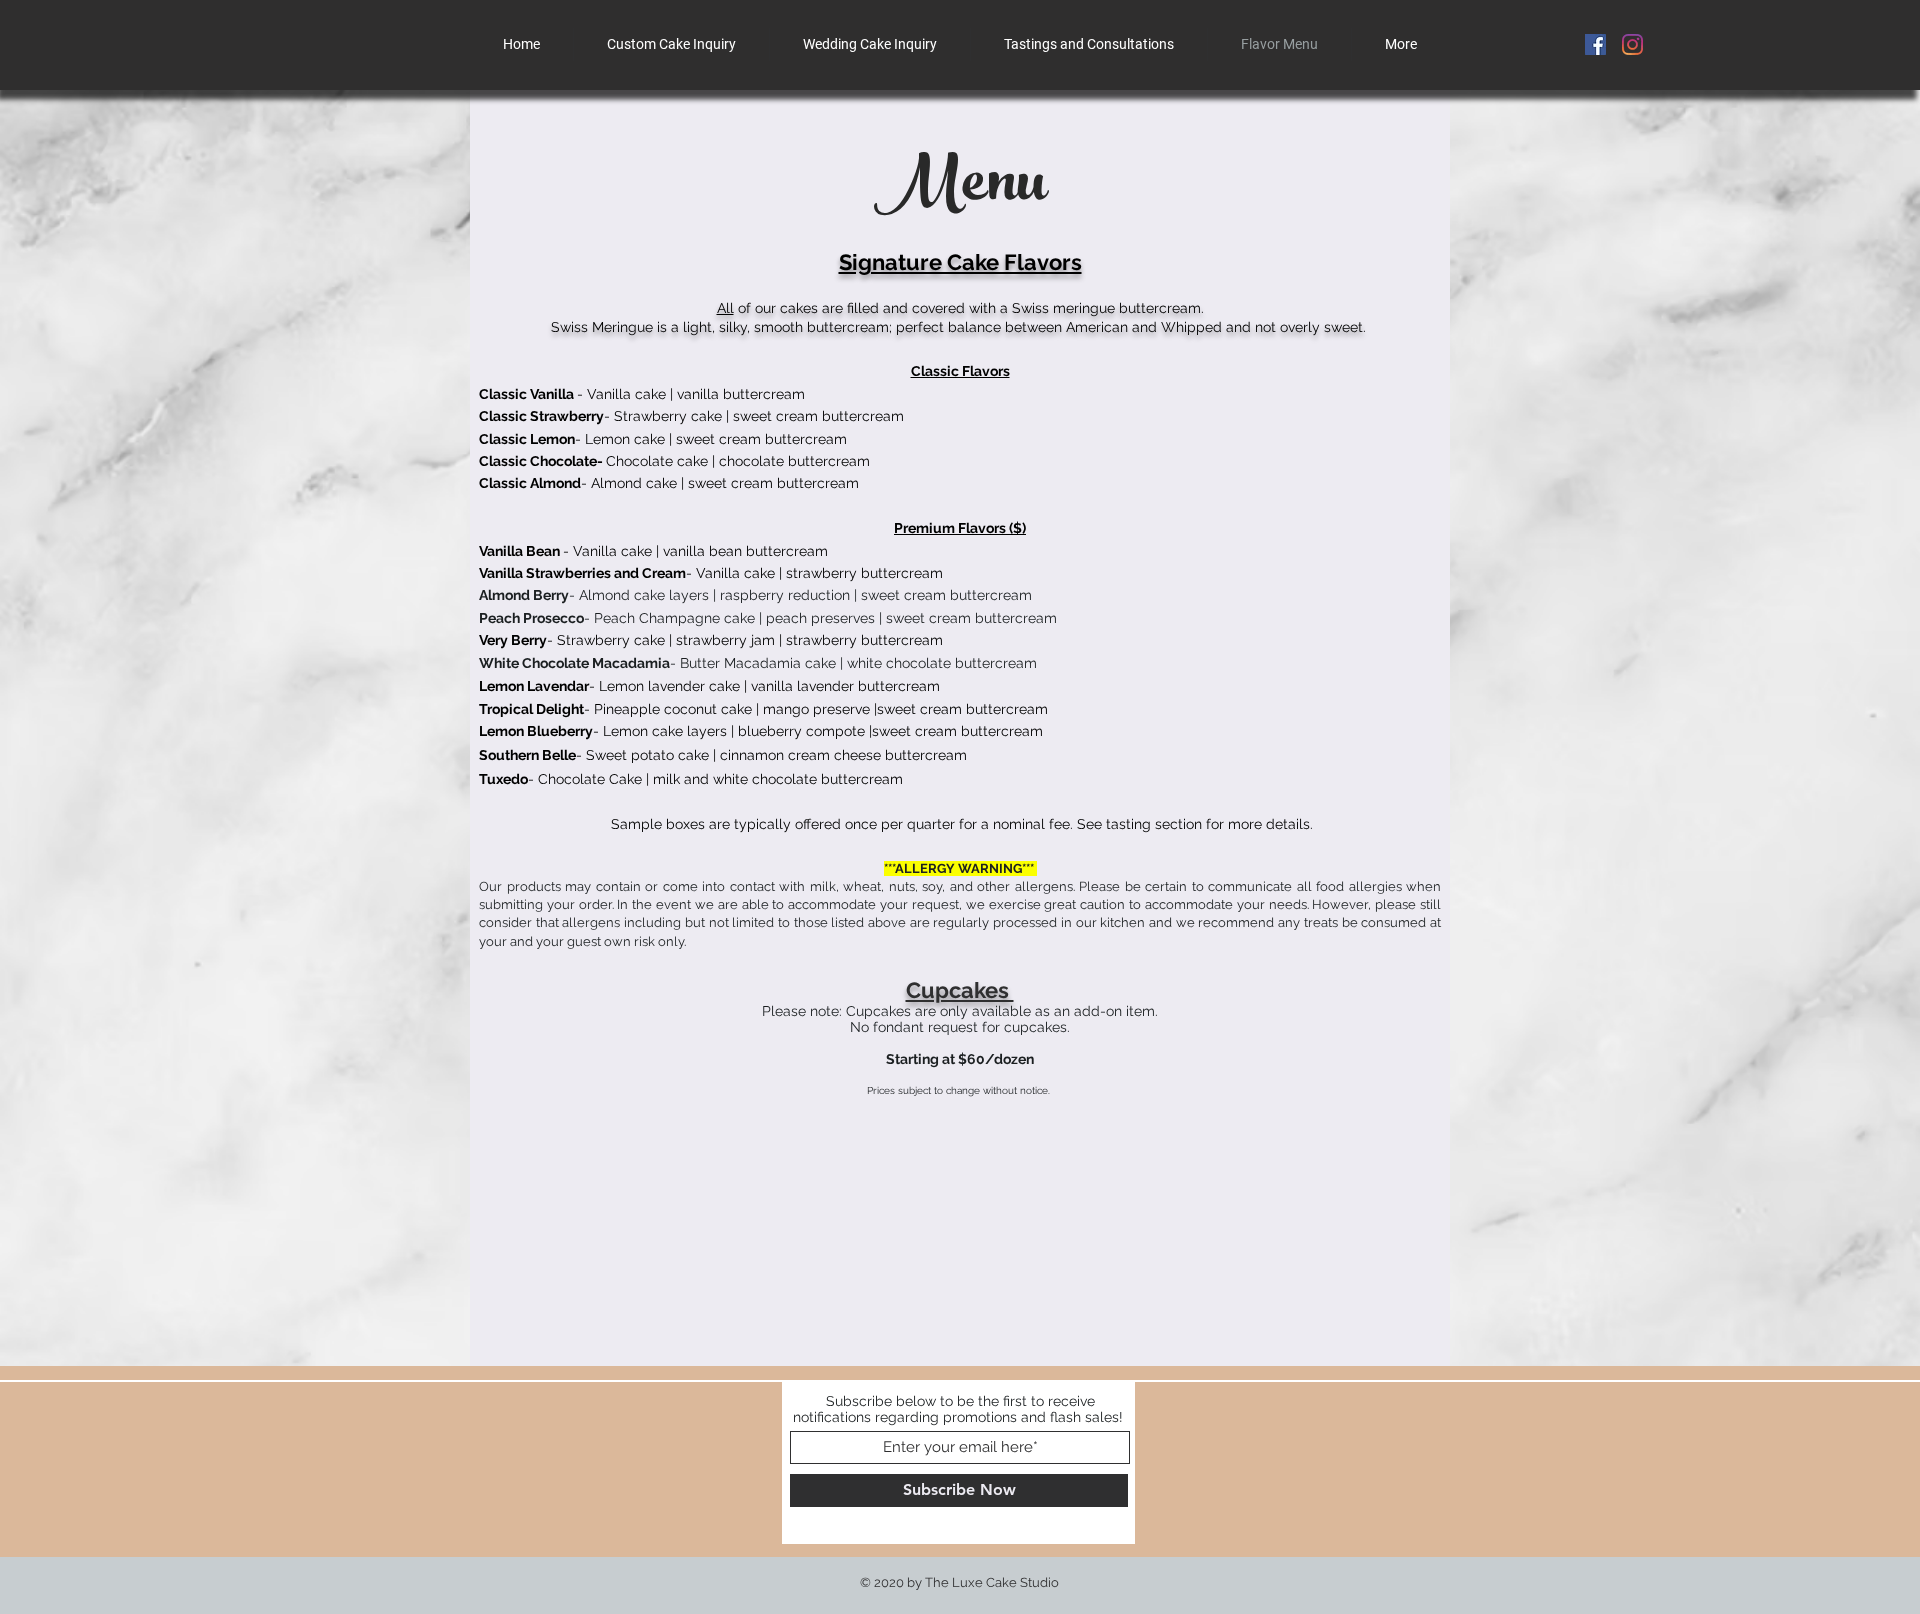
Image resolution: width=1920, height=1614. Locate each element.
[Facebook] (1595, 44)
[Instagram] (1632, 44)
